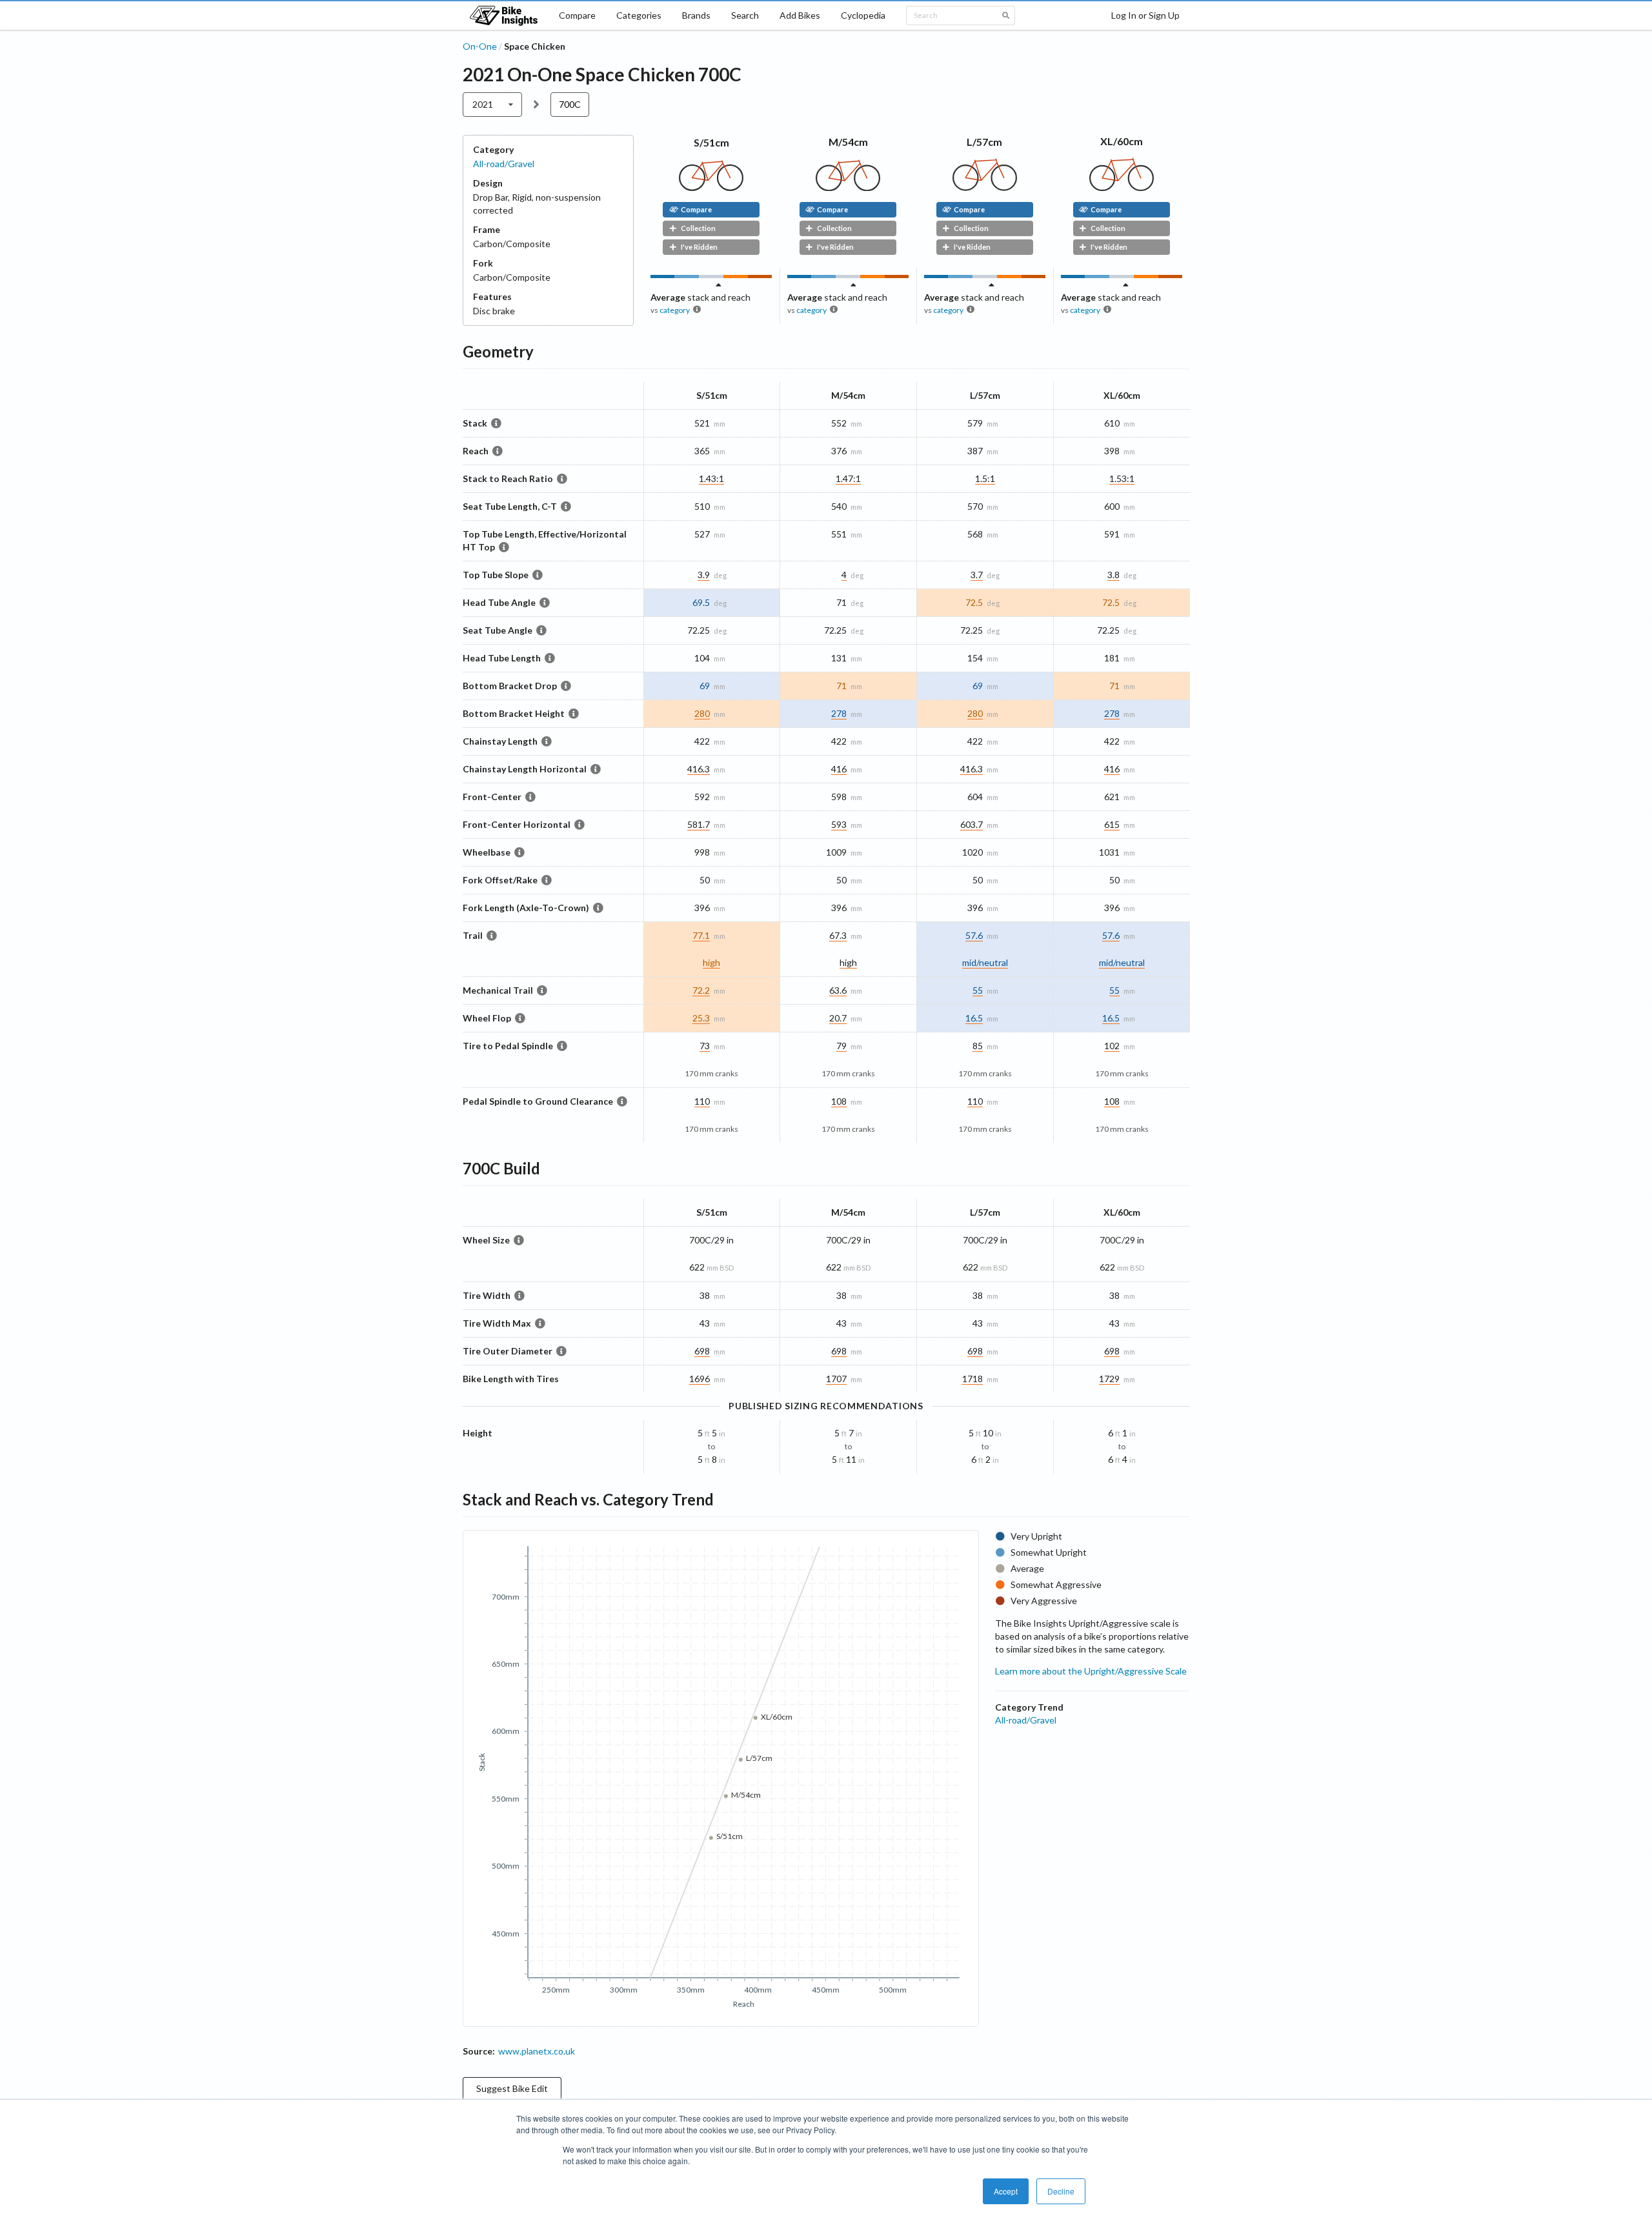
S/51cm (711, 142)
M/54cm (848, 142)
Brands (696, 15)
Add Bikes (800, 15)
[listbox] (493, 105)
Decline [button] (1061, 2191)
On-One (480, 46)
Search (745, 15)
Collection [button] (698, 228)
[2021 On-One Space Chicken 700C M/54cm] (848, 187)
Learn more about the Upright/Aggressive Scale (1091, 1671)
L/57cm (984, 142)
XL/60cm (1122, 141)
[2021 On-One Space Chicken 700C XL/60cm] (1122, 187)
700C (570, 104)
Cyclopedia (863, 15)
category (675, 310)
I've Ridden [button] (699, 247)
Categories (639, 15)
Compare (577, 15)
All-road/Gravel (504, 164)
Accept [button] (1006, 2191)
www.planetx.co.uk (537, 2051)
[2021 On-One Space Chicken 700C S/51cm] (711, 187)
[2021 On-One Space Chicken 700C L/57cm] (985, 187)
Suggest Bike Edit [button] (512, 2088)
